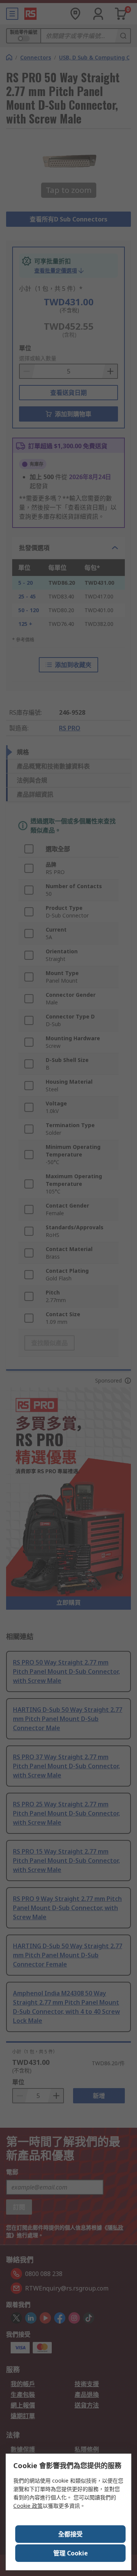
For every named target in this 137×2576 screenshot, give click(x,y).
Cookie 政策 (28, 2506)
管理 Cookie (71, 2553)
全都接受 (70, 2534)
